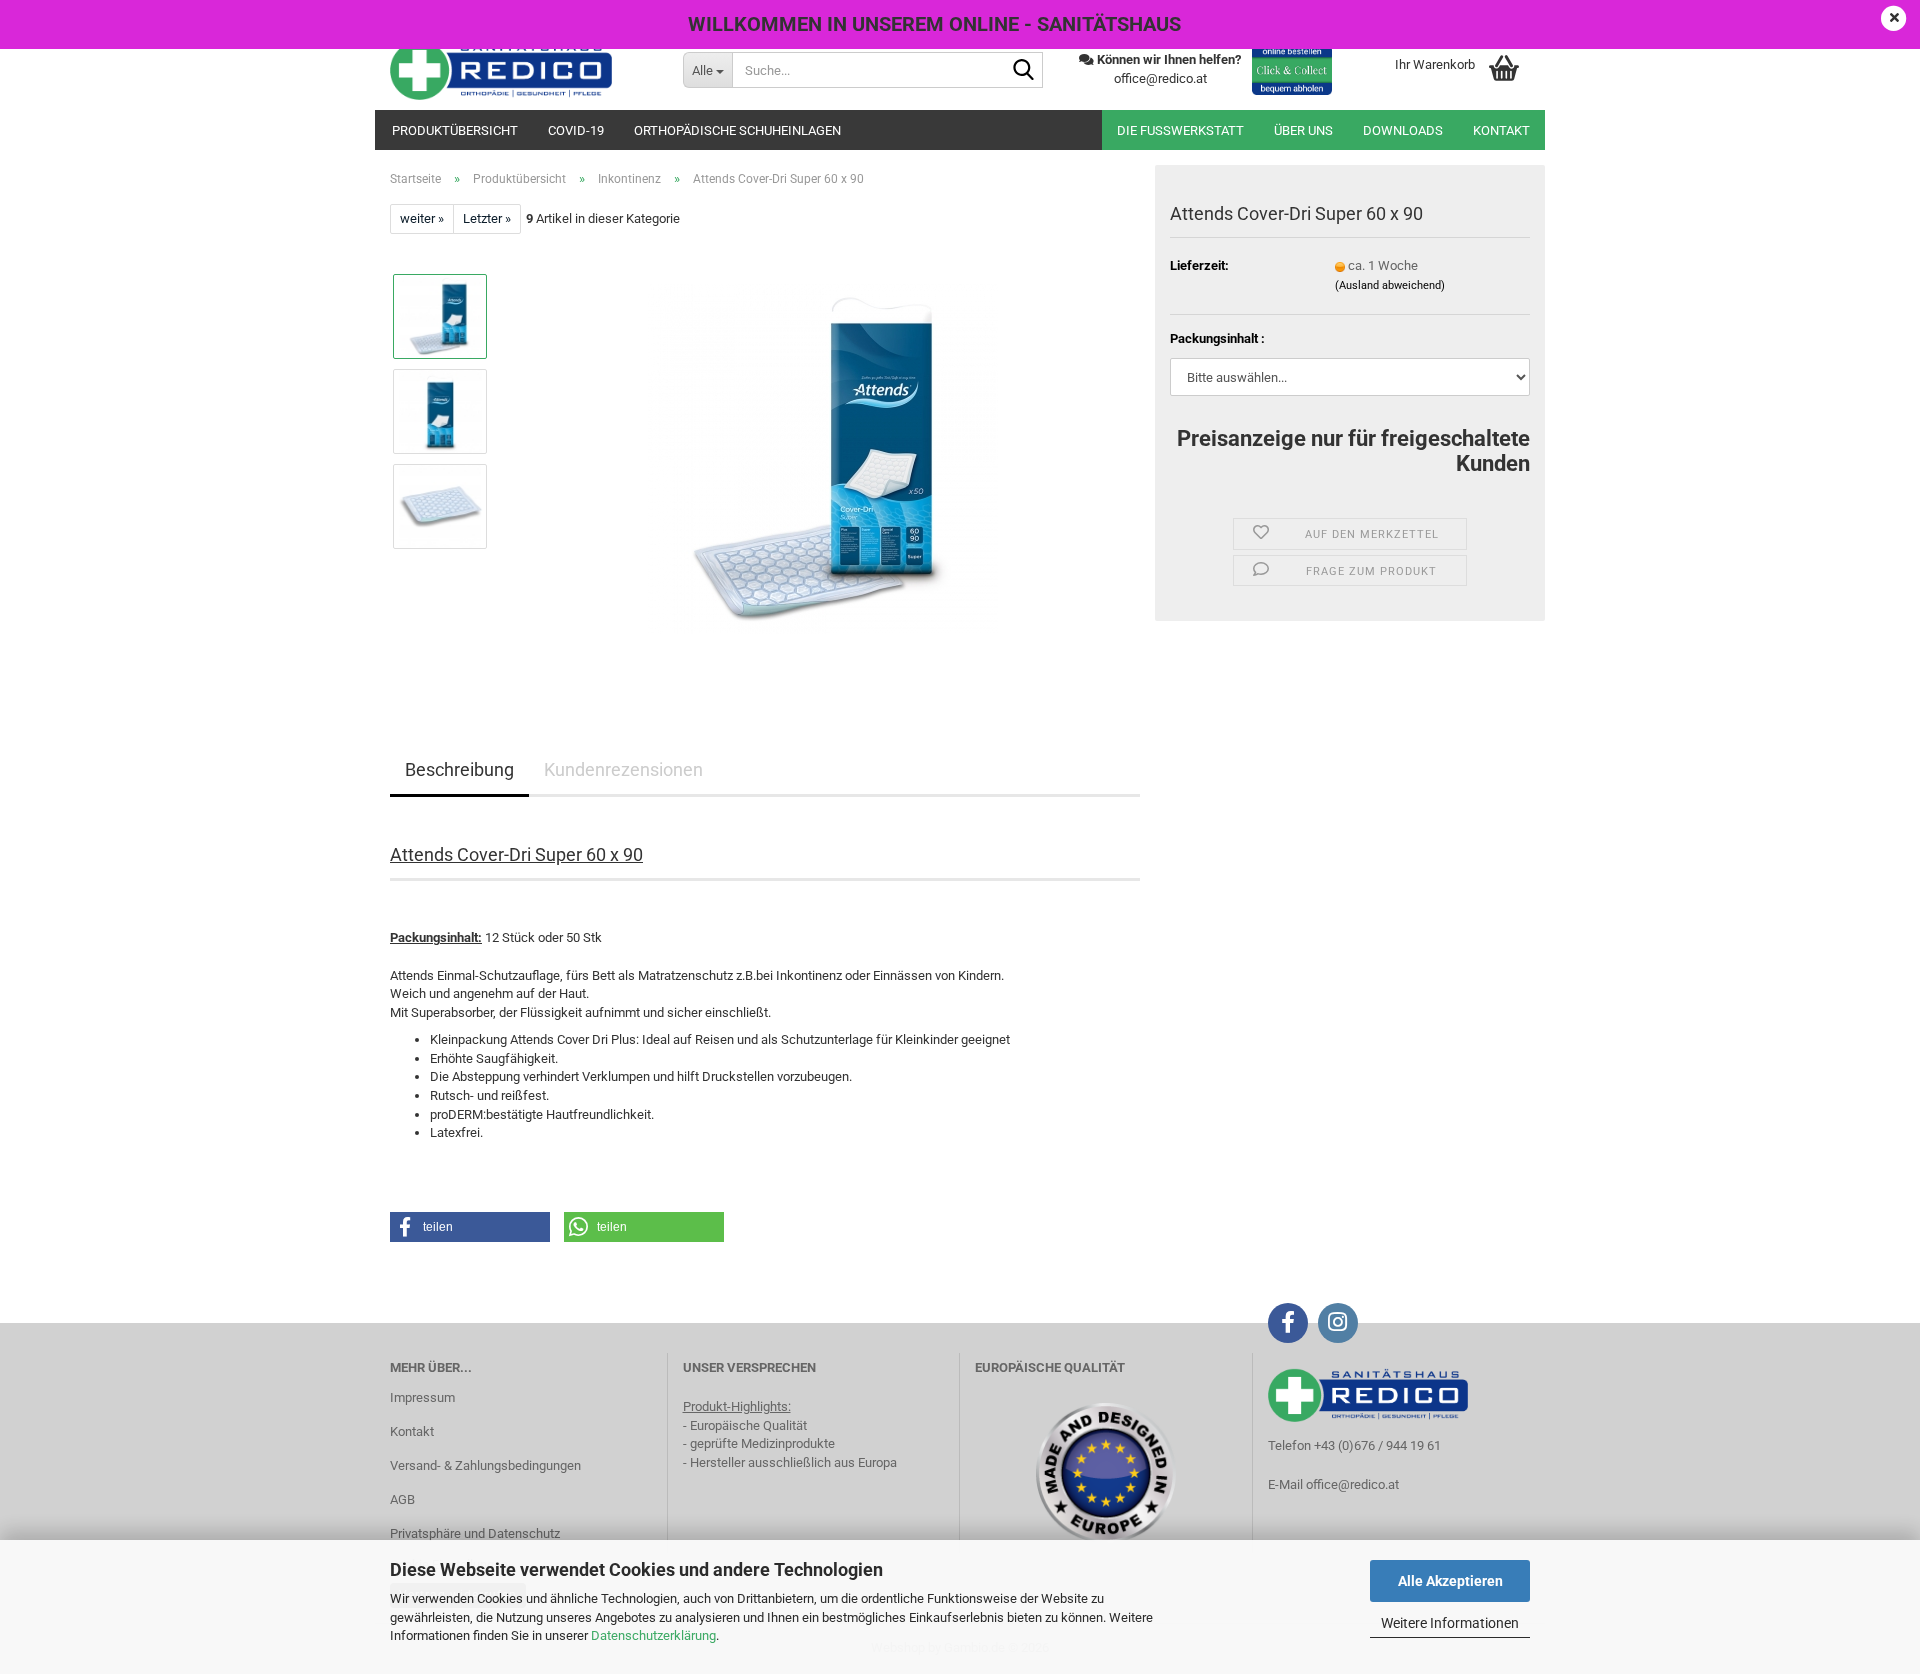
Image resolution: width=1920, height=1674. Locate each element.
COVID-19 (576, 130)
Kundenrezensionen (623, 769)
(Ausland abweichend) (1390, 285)
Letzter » (487, 218)
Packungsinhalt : (1217, 338)
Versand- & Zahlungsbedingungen (485, 1465)
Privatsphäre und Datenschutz (475, 1533)
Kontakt (1501, 130)
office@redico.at (1352, 1484)
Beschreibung (459, 769)
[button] (470, 1227)
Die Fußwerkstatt (1180, 130)
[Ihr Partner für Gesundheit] (521, 70)
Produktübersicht (455, 130)
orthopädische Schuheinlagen (737, 130)
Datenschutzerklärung (653, 1635)
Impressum (422, 1397)
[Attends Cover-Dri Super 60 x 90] (823, 458)
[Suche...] (1024, 71)
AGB (402, 1499)
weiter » (422, 218)
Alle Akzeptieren (1450, 1581)
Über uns (1303, 130)
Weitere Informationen (1450, 1623)
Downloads (1403, 130)
